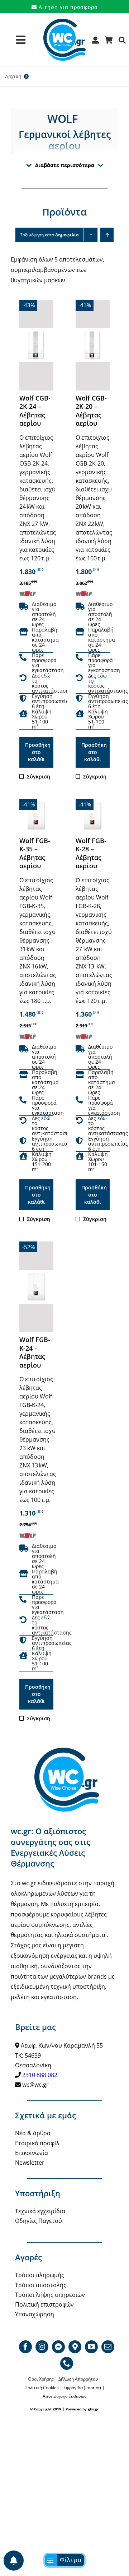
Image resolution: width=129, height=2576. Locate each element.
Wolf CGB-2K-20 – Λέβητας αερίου (91, 411)
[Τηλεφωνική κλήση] (23, 658)
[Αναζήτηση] (122, 43)
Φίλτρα (71, 2560)
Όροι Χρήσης (41, 2379)
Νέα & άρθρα (33, 2133)
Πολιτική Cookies (42, 2388)
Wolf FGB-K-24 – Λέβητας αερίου (35, 1352)
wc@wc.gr (35, 2085)
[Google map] (75, 2347)
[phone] (67, 2363)
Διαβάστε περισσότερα (65, 165)
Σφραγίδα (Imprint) (82, 2388)
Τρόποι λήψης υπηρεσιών (50, 2295)
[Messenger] (58, 2347)
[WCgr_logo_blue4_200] (64, 22)
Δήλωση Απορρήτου (78, 2379)
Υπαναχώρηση (35, 2314)
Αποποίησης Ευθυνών (65, 2396)
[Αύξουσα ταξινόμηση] (107, 235)
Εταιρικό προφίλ (37, 2143)
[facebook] (25, 2347)
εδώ (46, 676)
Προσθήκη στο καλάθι (38, 752)
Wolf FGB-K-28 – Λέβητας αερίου (91, 853)
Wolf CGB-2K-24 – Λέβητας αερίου (35, 411)
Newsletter (30, 2163)
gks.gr (93, 2409)
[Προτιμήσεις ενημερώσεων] (14, 2561)
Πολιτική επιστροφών (44, 2304)
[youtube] (91, 2347)
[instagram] (42, 2347)
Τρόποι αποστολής (41, 2285)
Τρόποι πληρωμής (40, 2275)
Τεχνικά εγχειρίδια (40, 2211)
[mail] (108, 2347)
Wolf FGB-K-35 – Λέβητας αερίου (35, 853)
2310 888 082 (40, 2075)
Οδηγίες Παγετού (39, 2221)
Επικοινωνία (32, 2153)
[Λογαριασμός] (95, 43)
